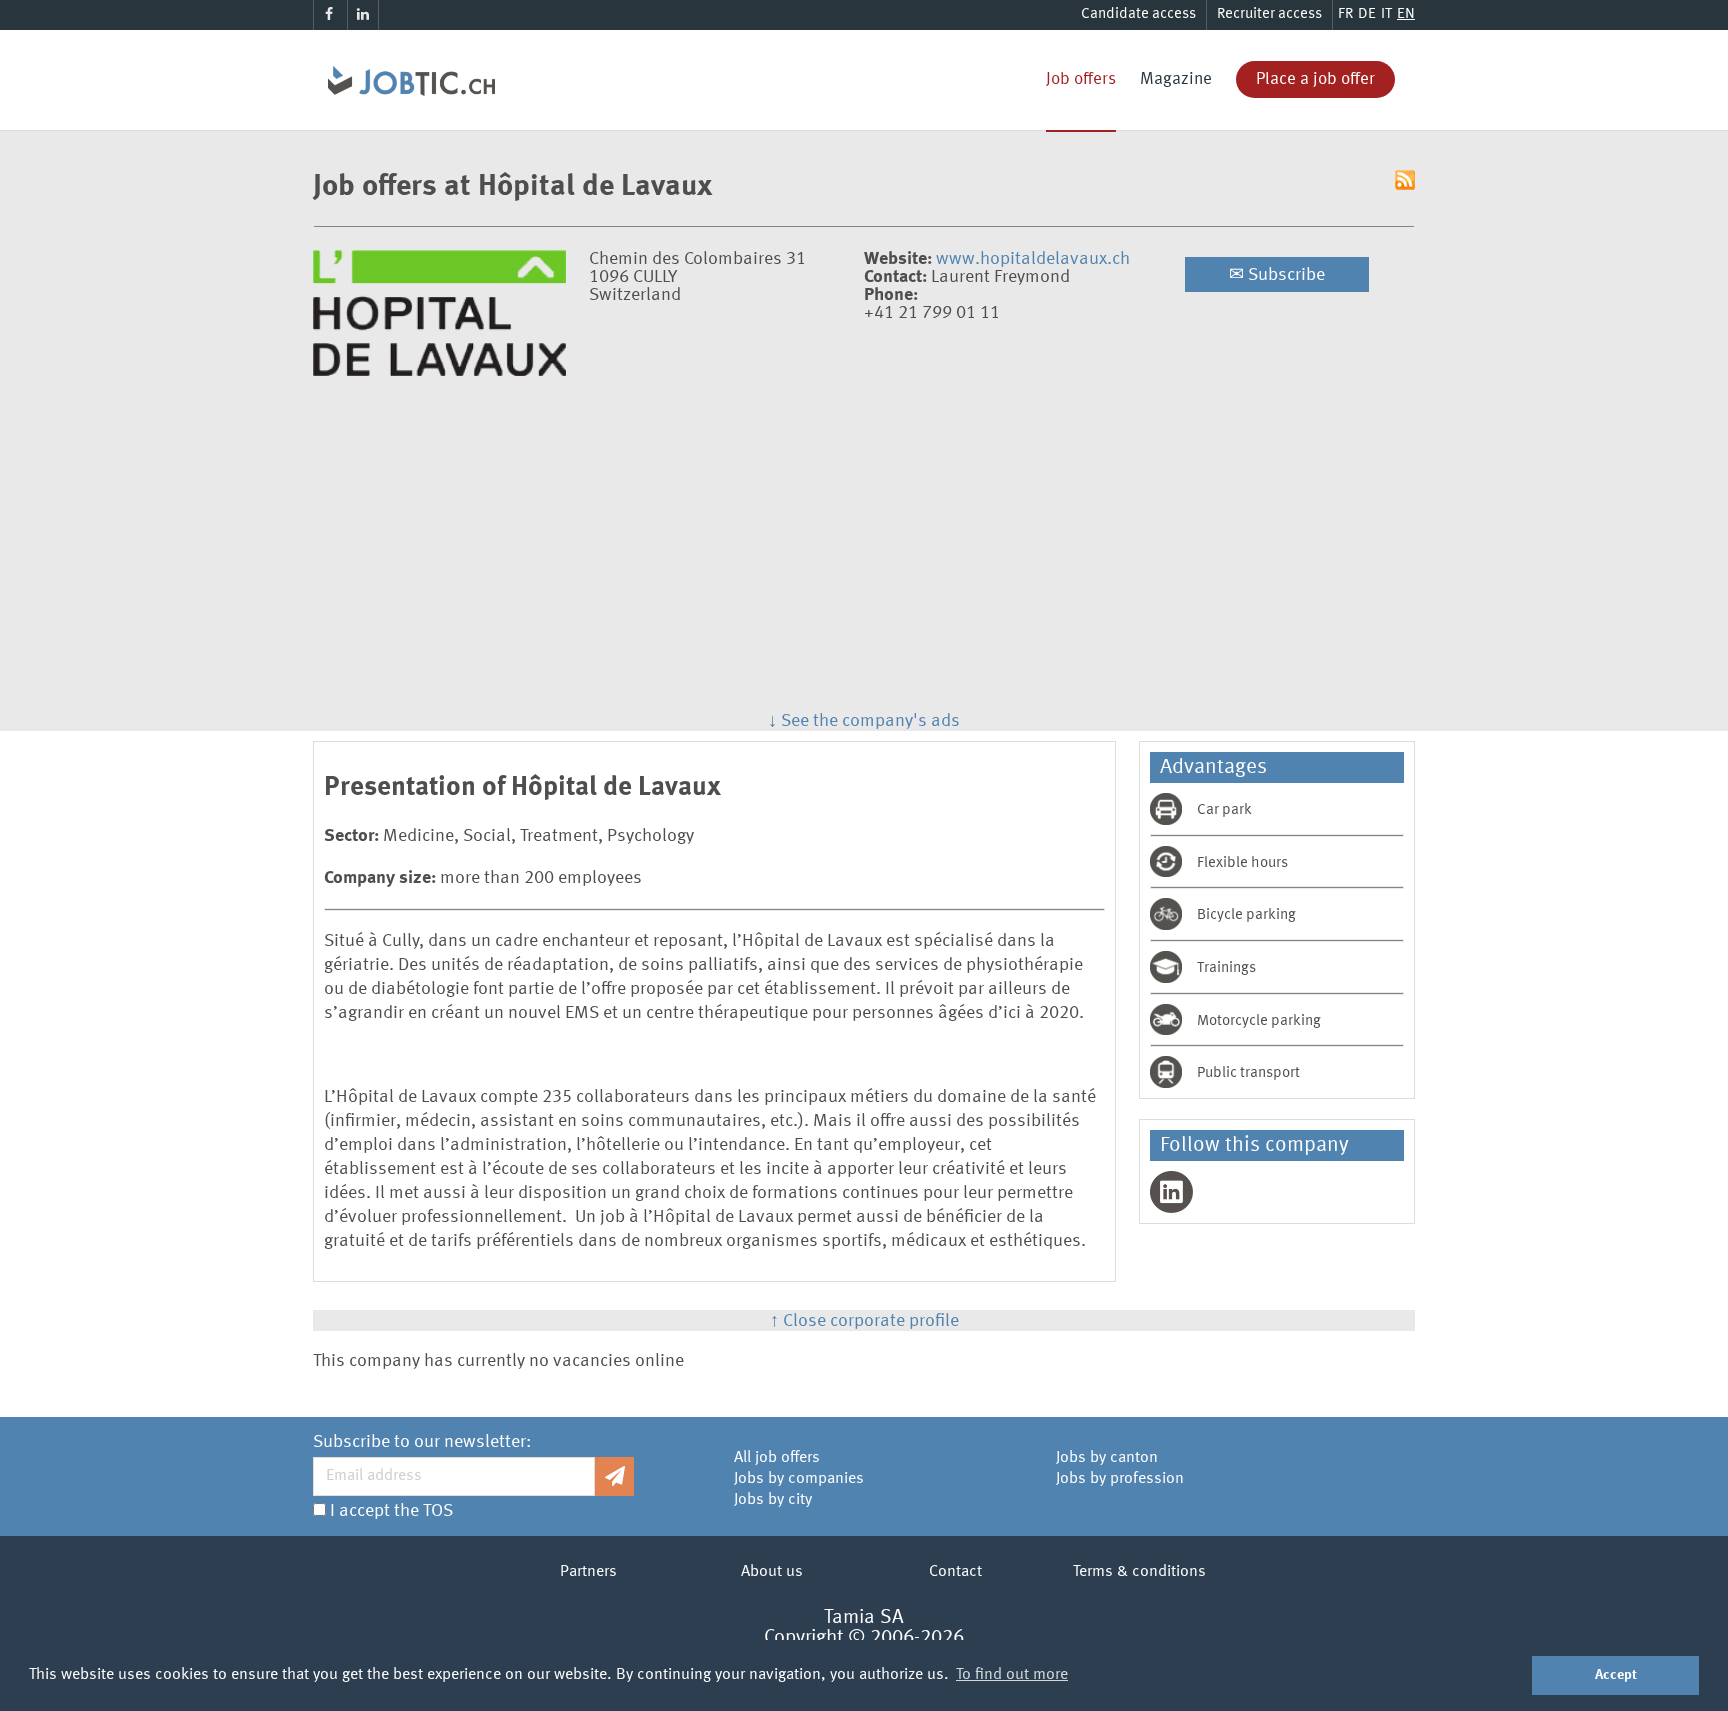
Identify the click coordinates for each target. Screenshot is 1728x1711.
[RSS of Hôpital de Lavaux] (1405, 182)
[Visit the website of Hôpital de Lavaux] (439, 371)
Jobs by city (773, 1500)
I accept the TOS (391, 1511)
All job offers (777, 1458)
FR (1345, 14)
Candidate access (1138, 14)
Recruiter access (1269, 14)
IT (1386, 14)
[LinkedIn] (1171, 1192)
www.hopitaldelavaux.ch (1033, 259)
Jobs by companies (799, 1479)
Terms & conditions (1139, 1572)
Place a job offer (1315, 79)
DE (1367, 14)
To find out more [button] (1012, 1675)
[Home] (404, 55)
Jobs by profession (1120, 1479)
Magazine (1176, 79)
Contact (955, 1572)
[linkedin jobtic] (363, 15)
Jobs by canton (1107, 1458)
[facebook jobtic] (329, 15)
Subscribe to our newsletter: (422, 1442)
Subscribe (1277, 275)
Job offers (1081, 79)
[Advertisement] (864, 560)
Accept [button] (1616, 1675)
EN (1406, 14)
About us (772, 1572)
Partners (588, 1572)
